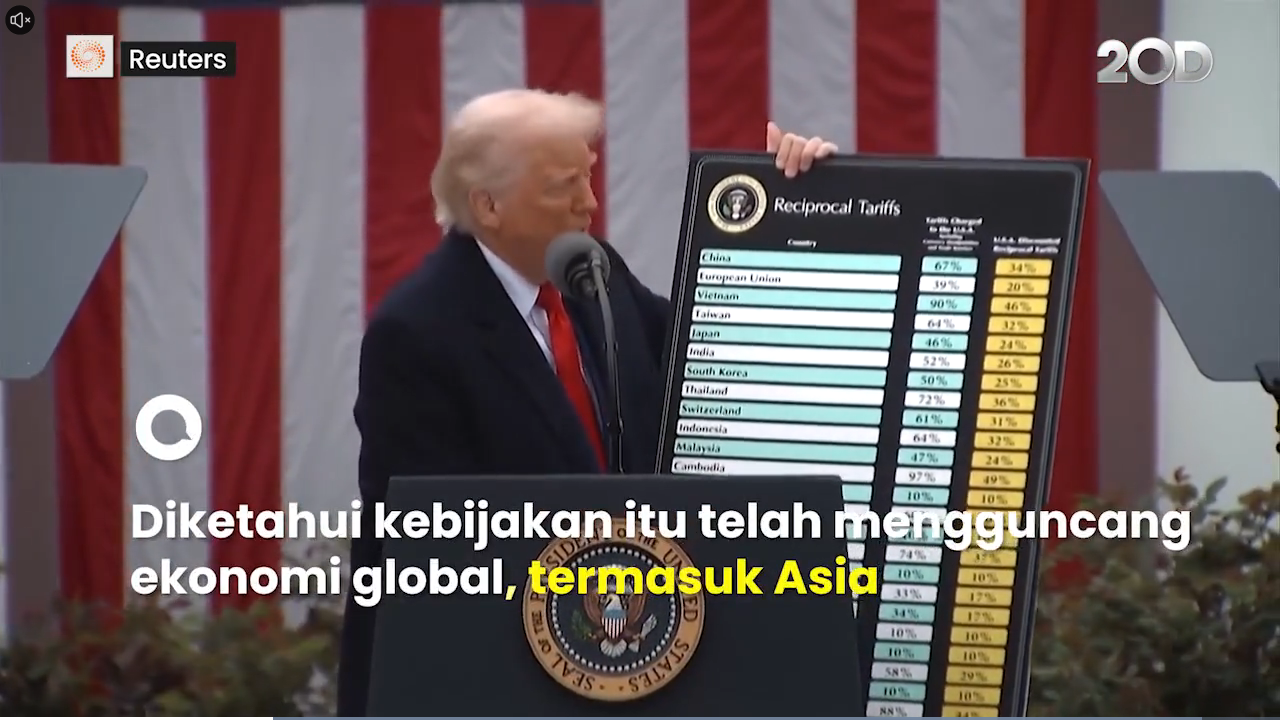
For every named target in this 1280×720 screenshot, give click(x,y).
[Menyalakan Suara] (20, 20)
